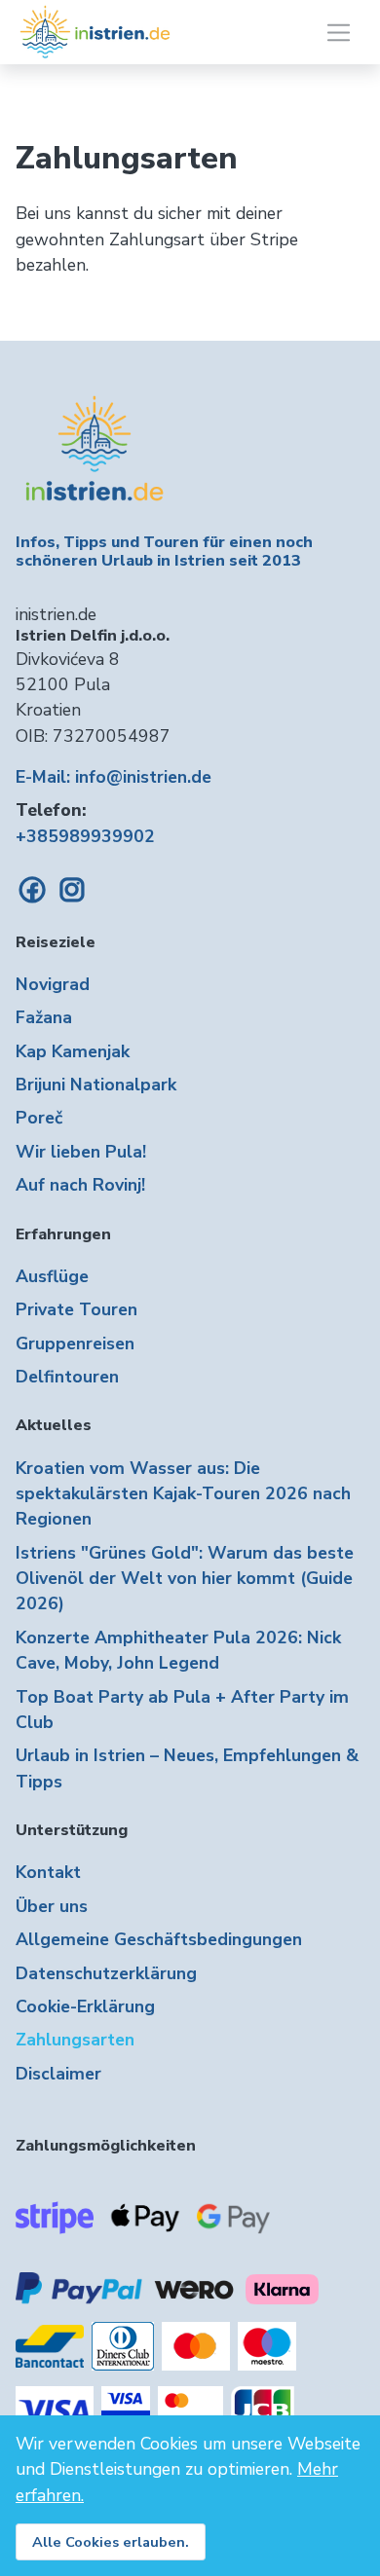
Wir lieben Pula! (81, 1152)
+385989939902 (85, 836)
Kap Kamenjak (73, 1051)
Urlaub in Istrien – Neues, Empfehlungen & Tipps (187, 1768)
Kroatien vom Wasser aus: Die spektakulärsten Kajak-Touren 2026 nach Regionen (183, 1494)
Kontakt (48, 1872)
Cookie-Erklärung (85, 2006)
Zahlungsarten (75, 2040)
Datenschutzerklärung (106, 1973)
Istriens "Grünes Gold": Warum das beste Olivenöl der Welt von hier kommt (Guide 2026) (185, 1579)
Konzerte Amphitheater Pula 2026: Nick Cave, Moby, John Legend (178, 1650)
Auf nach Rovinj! (80, 1185)
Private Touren (76, 1309)
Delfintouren (67, 1377)
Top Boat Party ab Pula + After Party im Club (182, 1710)
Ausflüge (52, 1276)
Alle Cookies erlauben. (111, 2542)
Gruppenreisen (75, 1343)
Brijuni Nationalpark (96, 1085)
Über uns (52, 1906)
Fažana (44, 1017)
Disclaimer (58, 2074)
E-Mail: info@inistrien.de (114, 777)
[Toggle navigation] (339, 33)
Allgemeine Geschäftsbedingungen (159, 1939)
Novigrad (53, 984)
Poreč (39, 1118)
